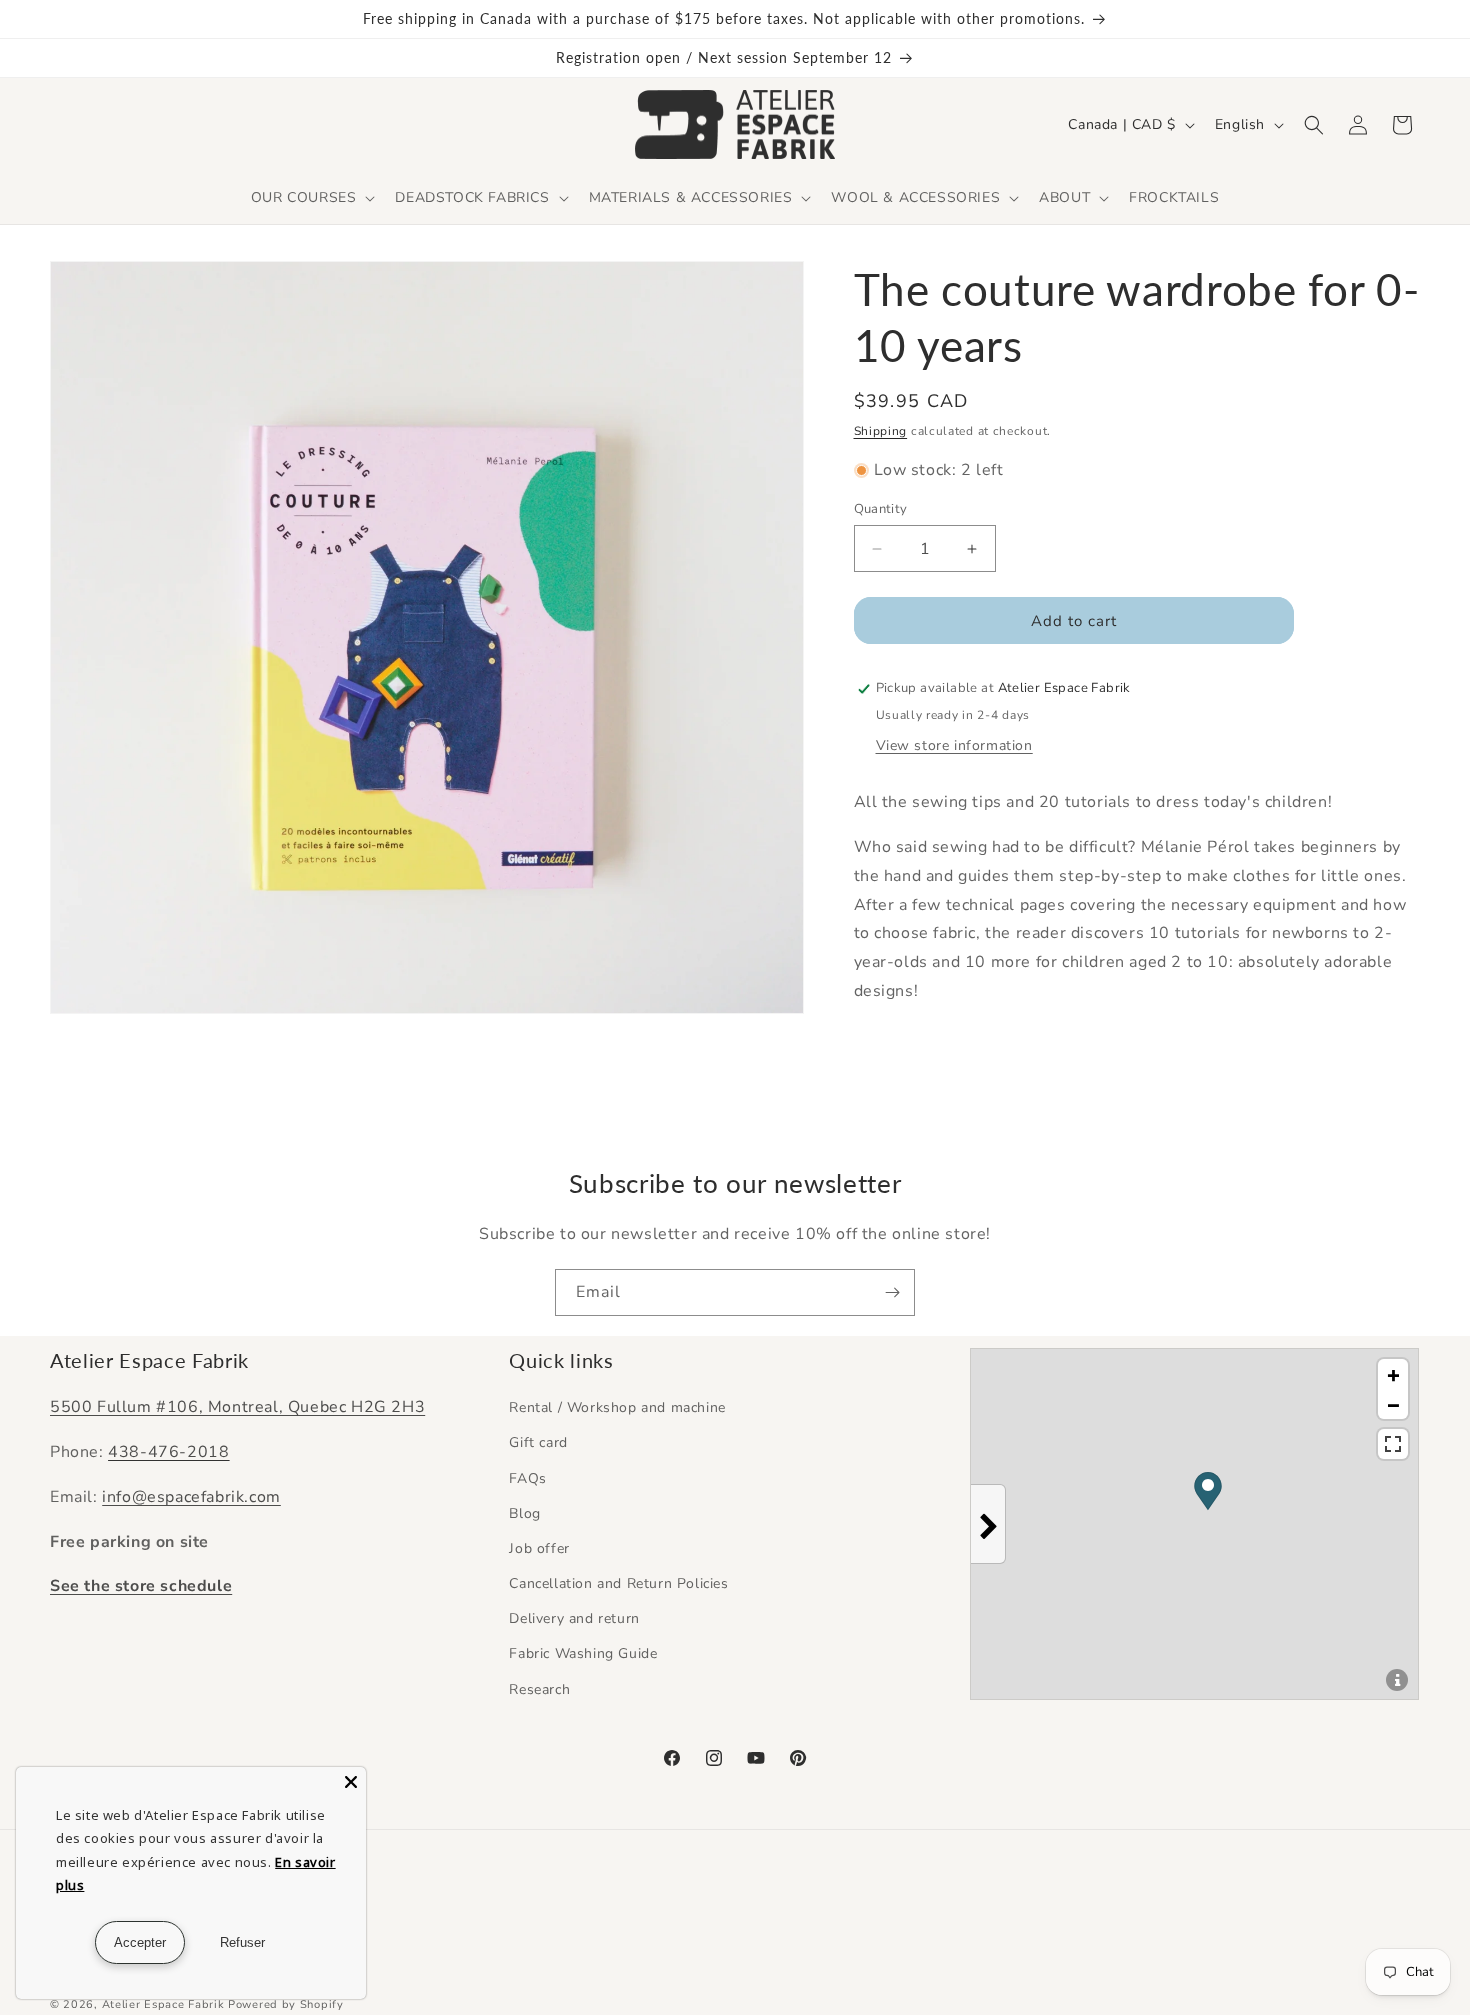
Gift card (538, 1442)
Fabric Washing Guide (583, 1653)
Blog (524, 1513)
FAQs (527, 1478)
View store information (954, 745)
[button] (311, 198)
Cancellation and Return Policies (618, 1583)
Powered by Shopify (286, 2004)
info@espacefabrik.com (191, 1497)
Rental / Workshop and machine (617, 1407)
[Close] (351, 1782)
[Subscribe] (892, 1292)
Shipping (881, 431)
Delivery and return (574, 1618)
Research (539, 1689)
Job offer (539, 1548)
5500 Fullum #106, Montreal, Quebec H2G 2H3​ (237, 1407)
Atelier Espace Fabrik (165, 2004)
